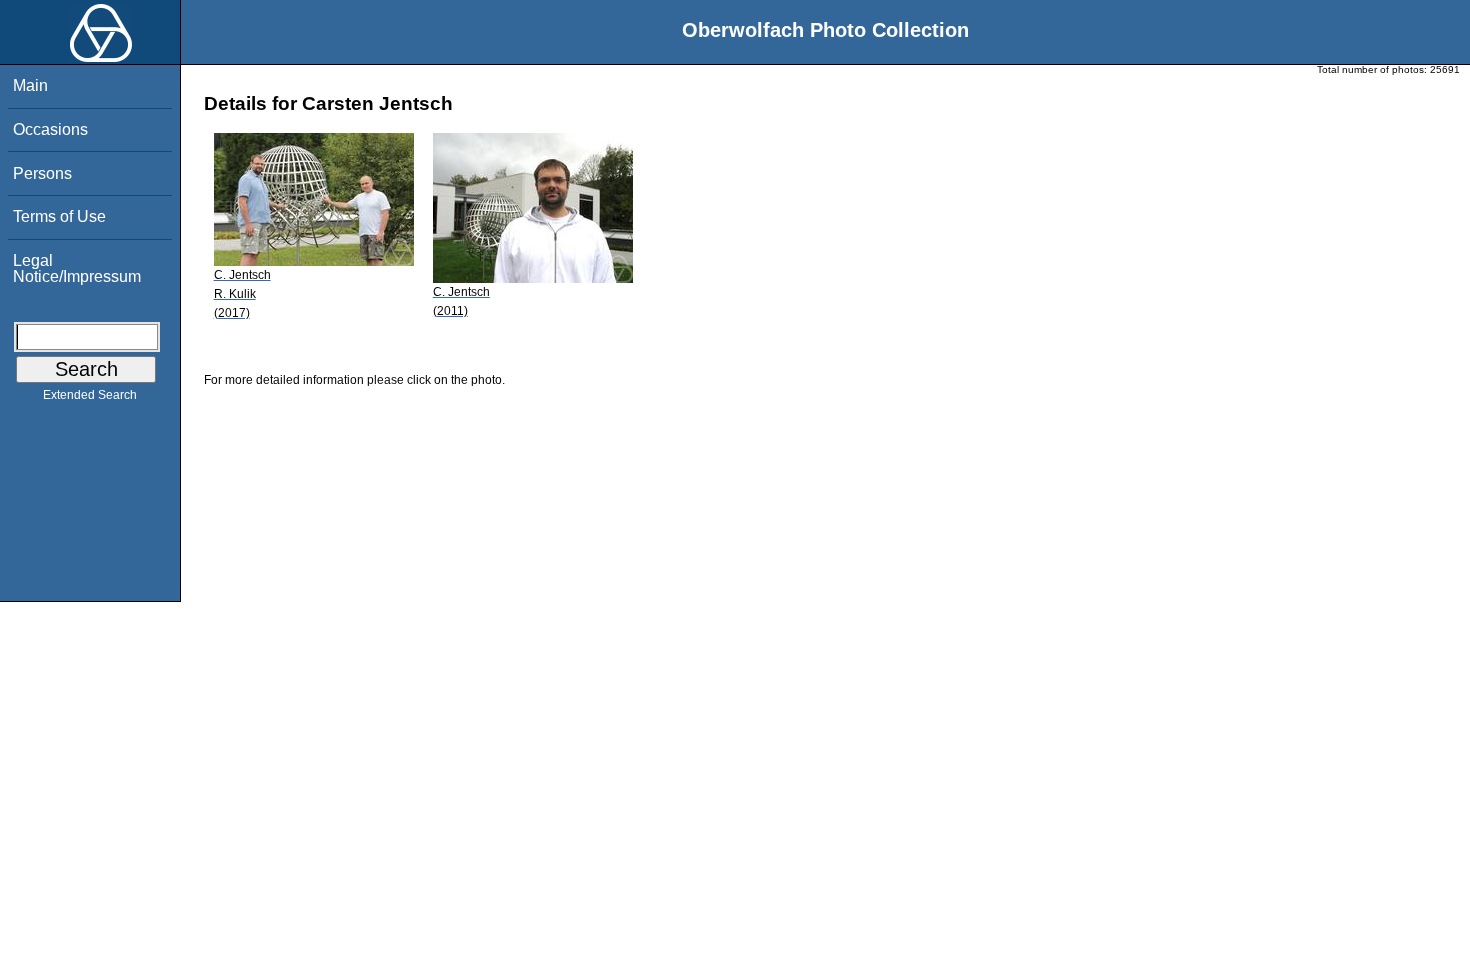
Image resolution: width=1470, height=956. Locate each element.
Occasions (50, 129)
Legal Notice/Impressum (77, 268)
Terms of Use (59, 216)
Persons (42, 173)
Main (30, 85)
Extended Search (90, 395)
